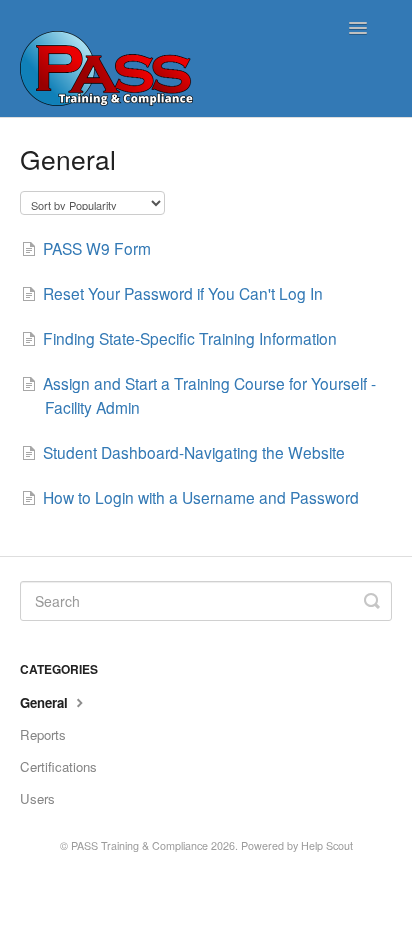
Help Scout (327, 845)
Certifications (58, 766)
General (46, 702)
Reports (43, 734)
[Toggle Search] (372, 601)
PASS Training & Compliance (139, 845)
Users (37, 798)
